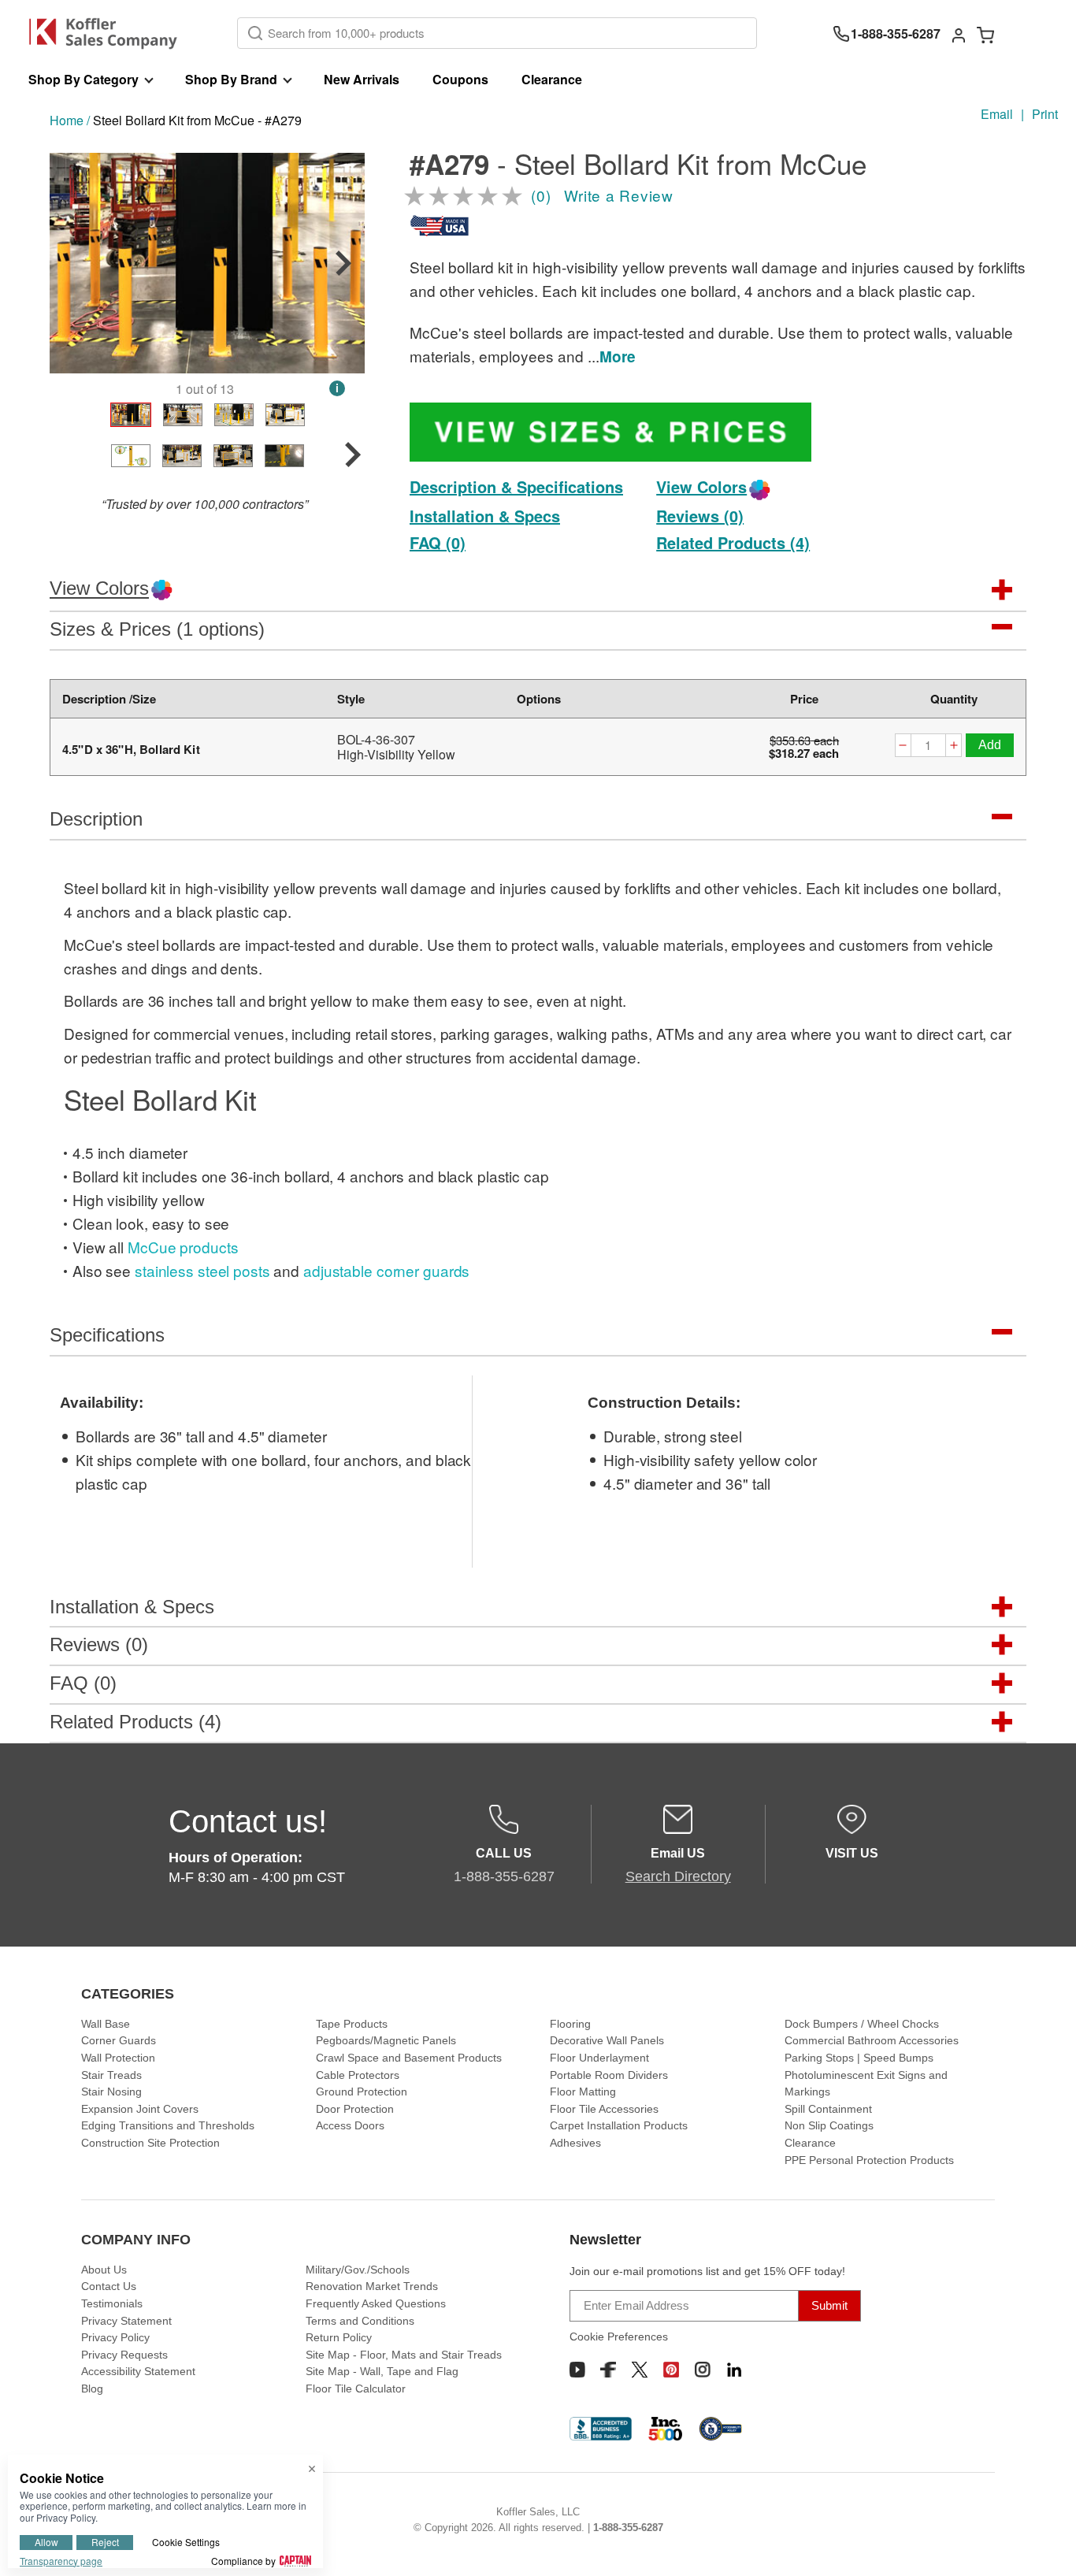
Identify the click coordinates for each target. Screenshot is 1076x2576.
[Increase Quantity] (954, 747)
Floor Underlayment (599, 2058)
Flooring (570, 2024)
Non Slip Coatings (829, 2125)
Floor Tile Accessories (604, 2109)
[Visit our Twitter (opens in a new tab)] (640, 2370)
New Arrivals (362, 79)
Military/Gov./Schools (358, 2270)
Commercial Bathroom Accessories (872, 2040)
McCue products (183, 1247)
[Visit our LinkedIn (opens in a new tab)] (734, 2370)
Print (1045, 114)
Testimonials (112, 2303)
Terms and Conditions (360, 2321)
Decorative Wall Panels (607, 2040)
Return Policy (339, 2337)
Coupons (460, 79)
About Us (104, 2270)
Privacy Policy (115, 2337)
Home (67, 120)
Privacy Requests (124, 2355)
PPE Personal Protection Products (869, 2160)
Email (997, 114)
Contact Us (109, 2286)
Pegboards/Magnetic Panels (386, 2040)
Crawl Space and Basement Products (409, 2058)
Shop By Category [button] (83, 79)
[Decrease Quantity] (903, 747)
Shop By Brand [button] (231, 79)
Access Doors (350, 2125)
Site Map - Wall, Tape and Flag (382, 2371)
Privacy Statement (126, 2321)
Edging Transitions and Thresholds (168, 2125)
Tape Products (352, 2024)
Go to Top (1045, 2545)
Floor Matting (583, 2092)
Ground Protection (362, 2092)
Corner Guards (119, 2040)
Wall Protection (118, 2058)
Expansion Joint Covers (140, 2109)
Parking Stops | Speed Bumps (859, 2058)
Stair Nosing (111, 2092)
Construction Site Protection (150, 2143)
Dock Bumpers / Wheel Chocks (862, 2024)
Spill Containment (828, 2109)
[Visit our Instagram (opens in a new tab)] (703, 2370)
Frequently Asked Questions (376, 2303)
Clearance (552, 79)
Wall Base (106, 2024)
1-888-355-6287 (628, 2528)
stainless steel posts (202, 1270)
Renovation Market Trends (372, 2286)
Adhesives (575, 2143)
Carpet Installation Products (619, 2125)
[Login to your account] (959, 34)
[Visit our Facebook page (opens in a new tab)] (608, 2370)
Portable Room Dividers (609, 2075)
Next (343, 263)
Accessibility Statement (138, 2371)
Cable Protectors (358, 2075)
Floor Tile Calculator (356, 2389)
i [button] (337, 388)
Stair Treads (111, 2075)
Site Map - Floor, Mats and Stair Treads (404, 2355)
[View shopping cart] (985, 34)
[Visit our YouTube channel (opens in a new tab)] (577, 2370)
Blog (92, 2389)
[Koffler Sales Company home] (109, 33)
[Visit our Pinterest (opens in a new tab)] (671, 2370)
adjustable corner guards (386, 1270)
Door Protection (355, 2109)
